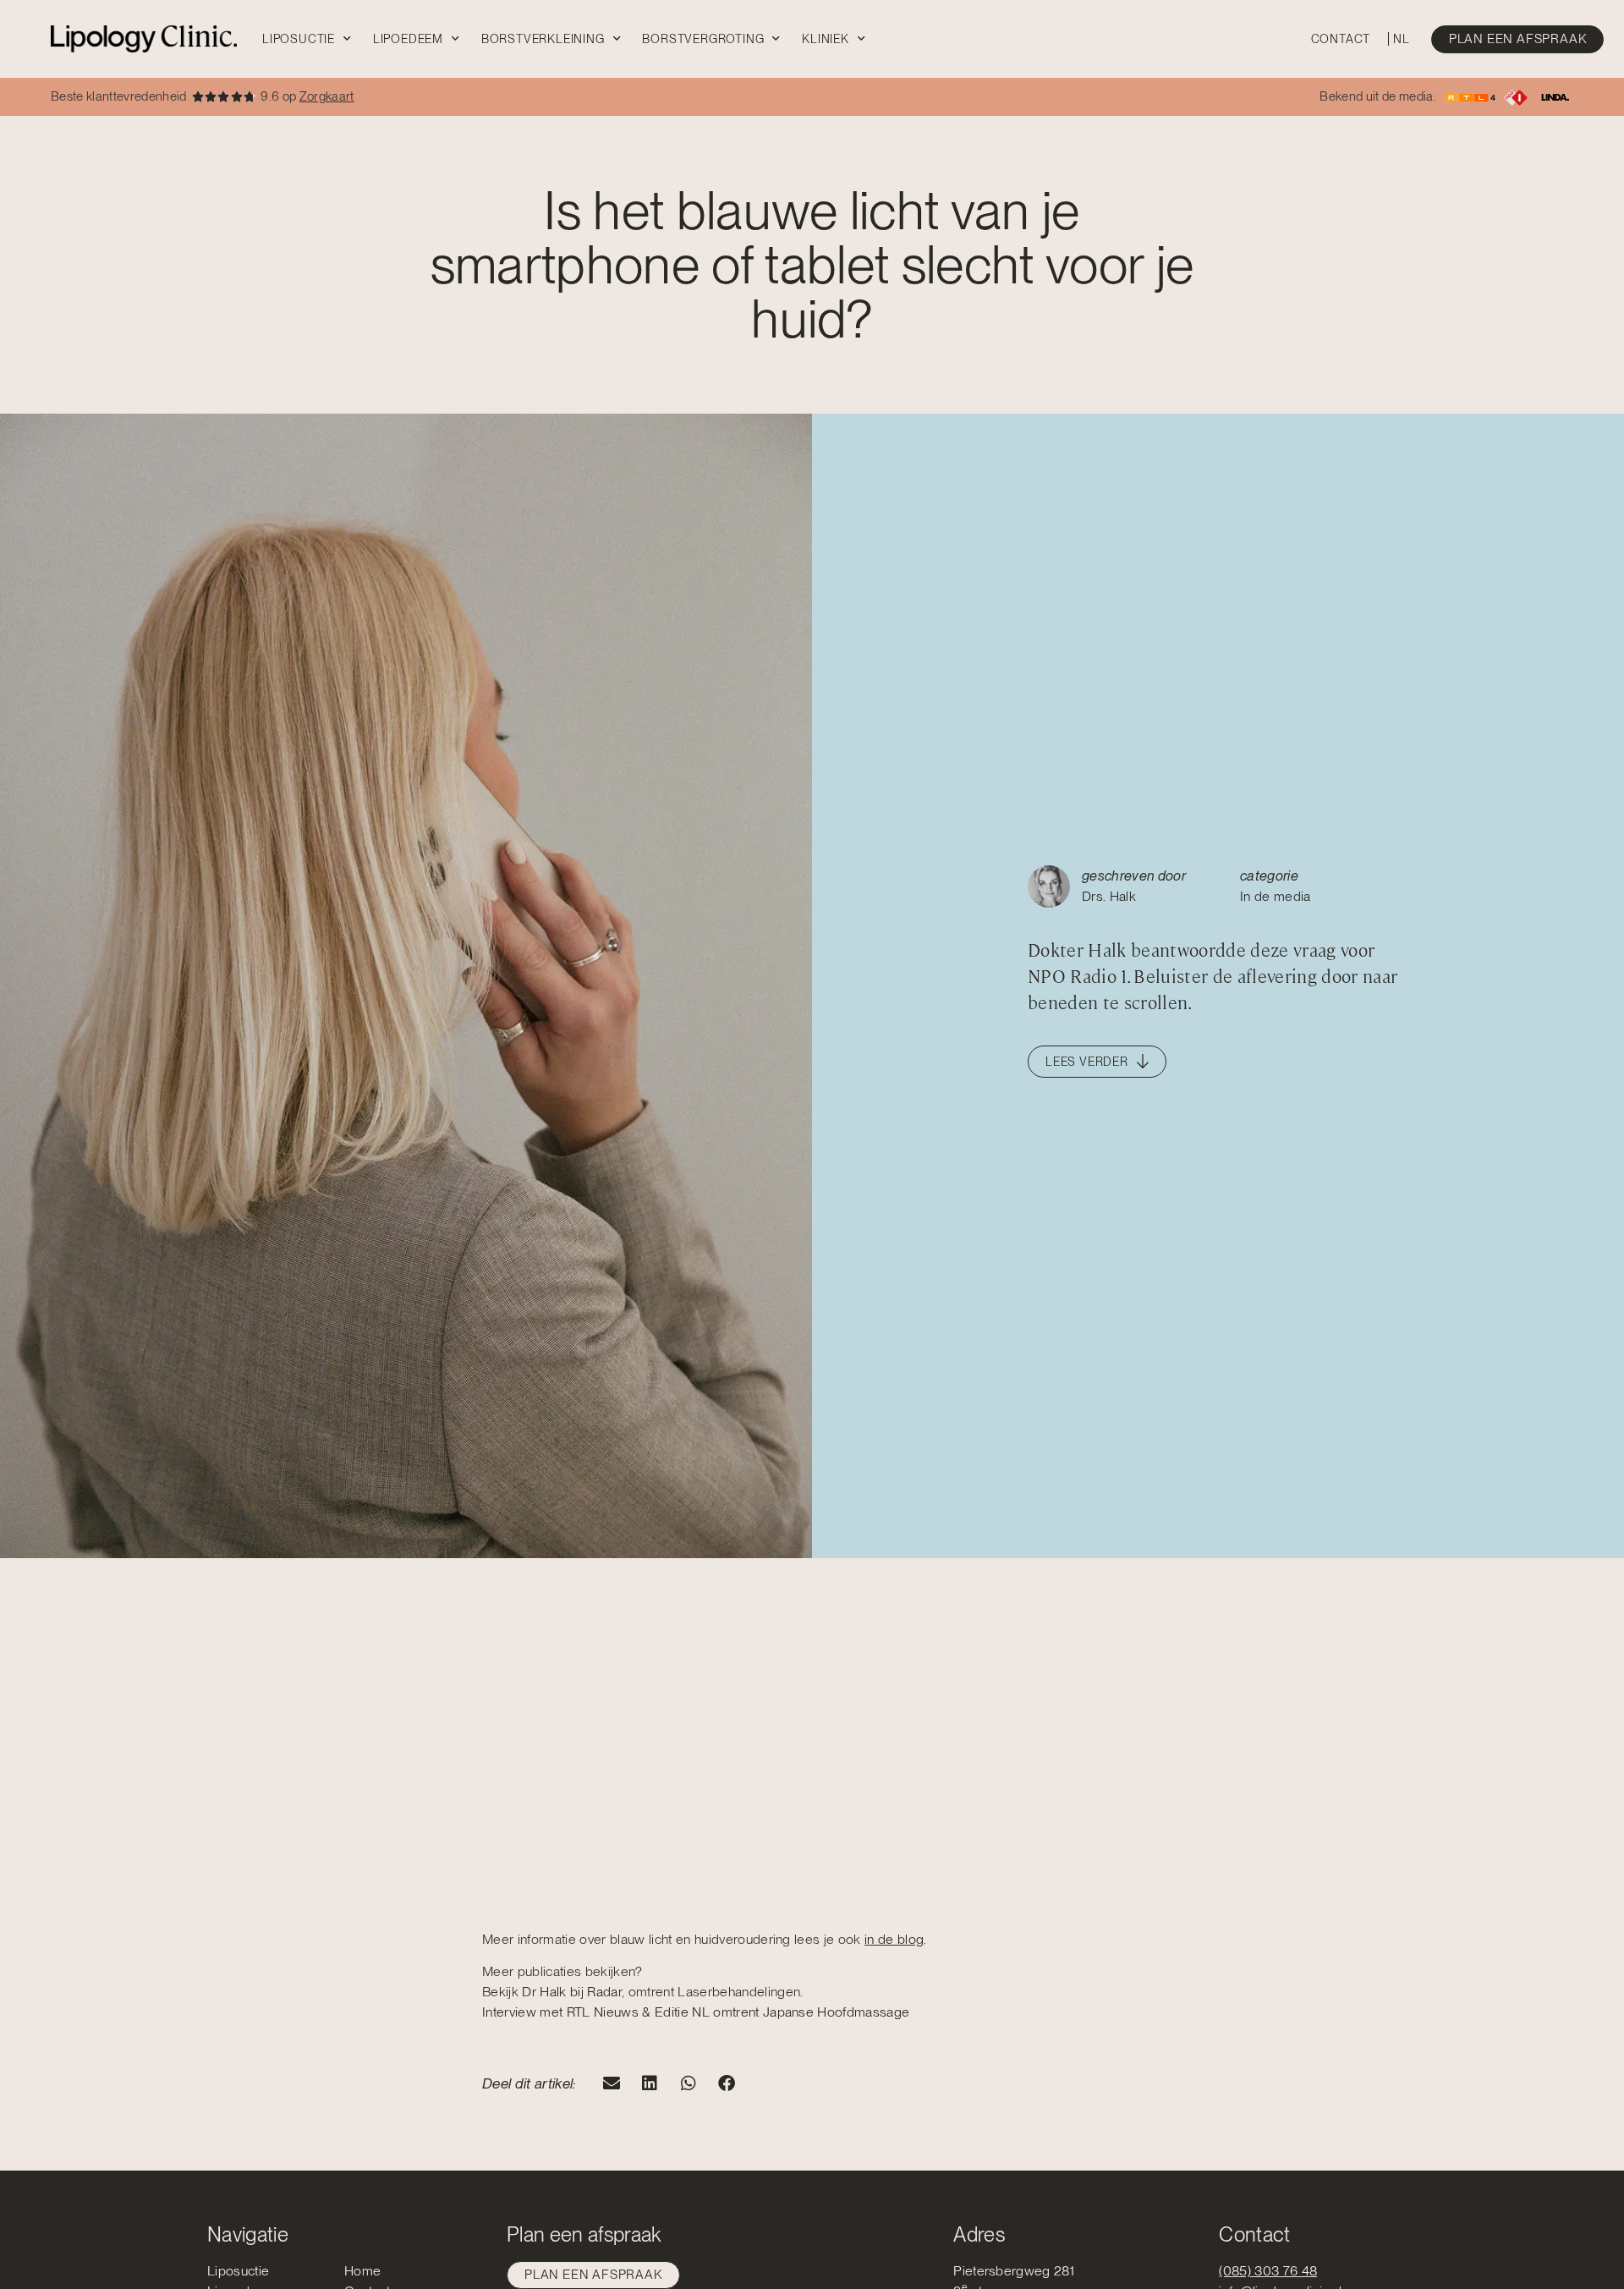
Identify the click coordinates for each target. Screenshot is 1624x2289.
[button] (612, 2084)
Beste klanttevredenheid (119, 96)
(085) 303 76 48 (1268, 2271)
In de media (1276, 896)
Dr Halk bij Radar (572, 1992)
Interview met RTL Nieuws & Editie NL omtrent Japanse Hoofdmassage (696, 2012)
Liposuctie (299, 39)
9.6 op (307, 96)
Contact (1341, 39)
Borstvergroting (703, 39)
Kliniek (826, 39)
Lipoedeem (408, 39)
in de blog (894, 1939)
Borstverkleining (543, 39)
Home (362, 2271)
